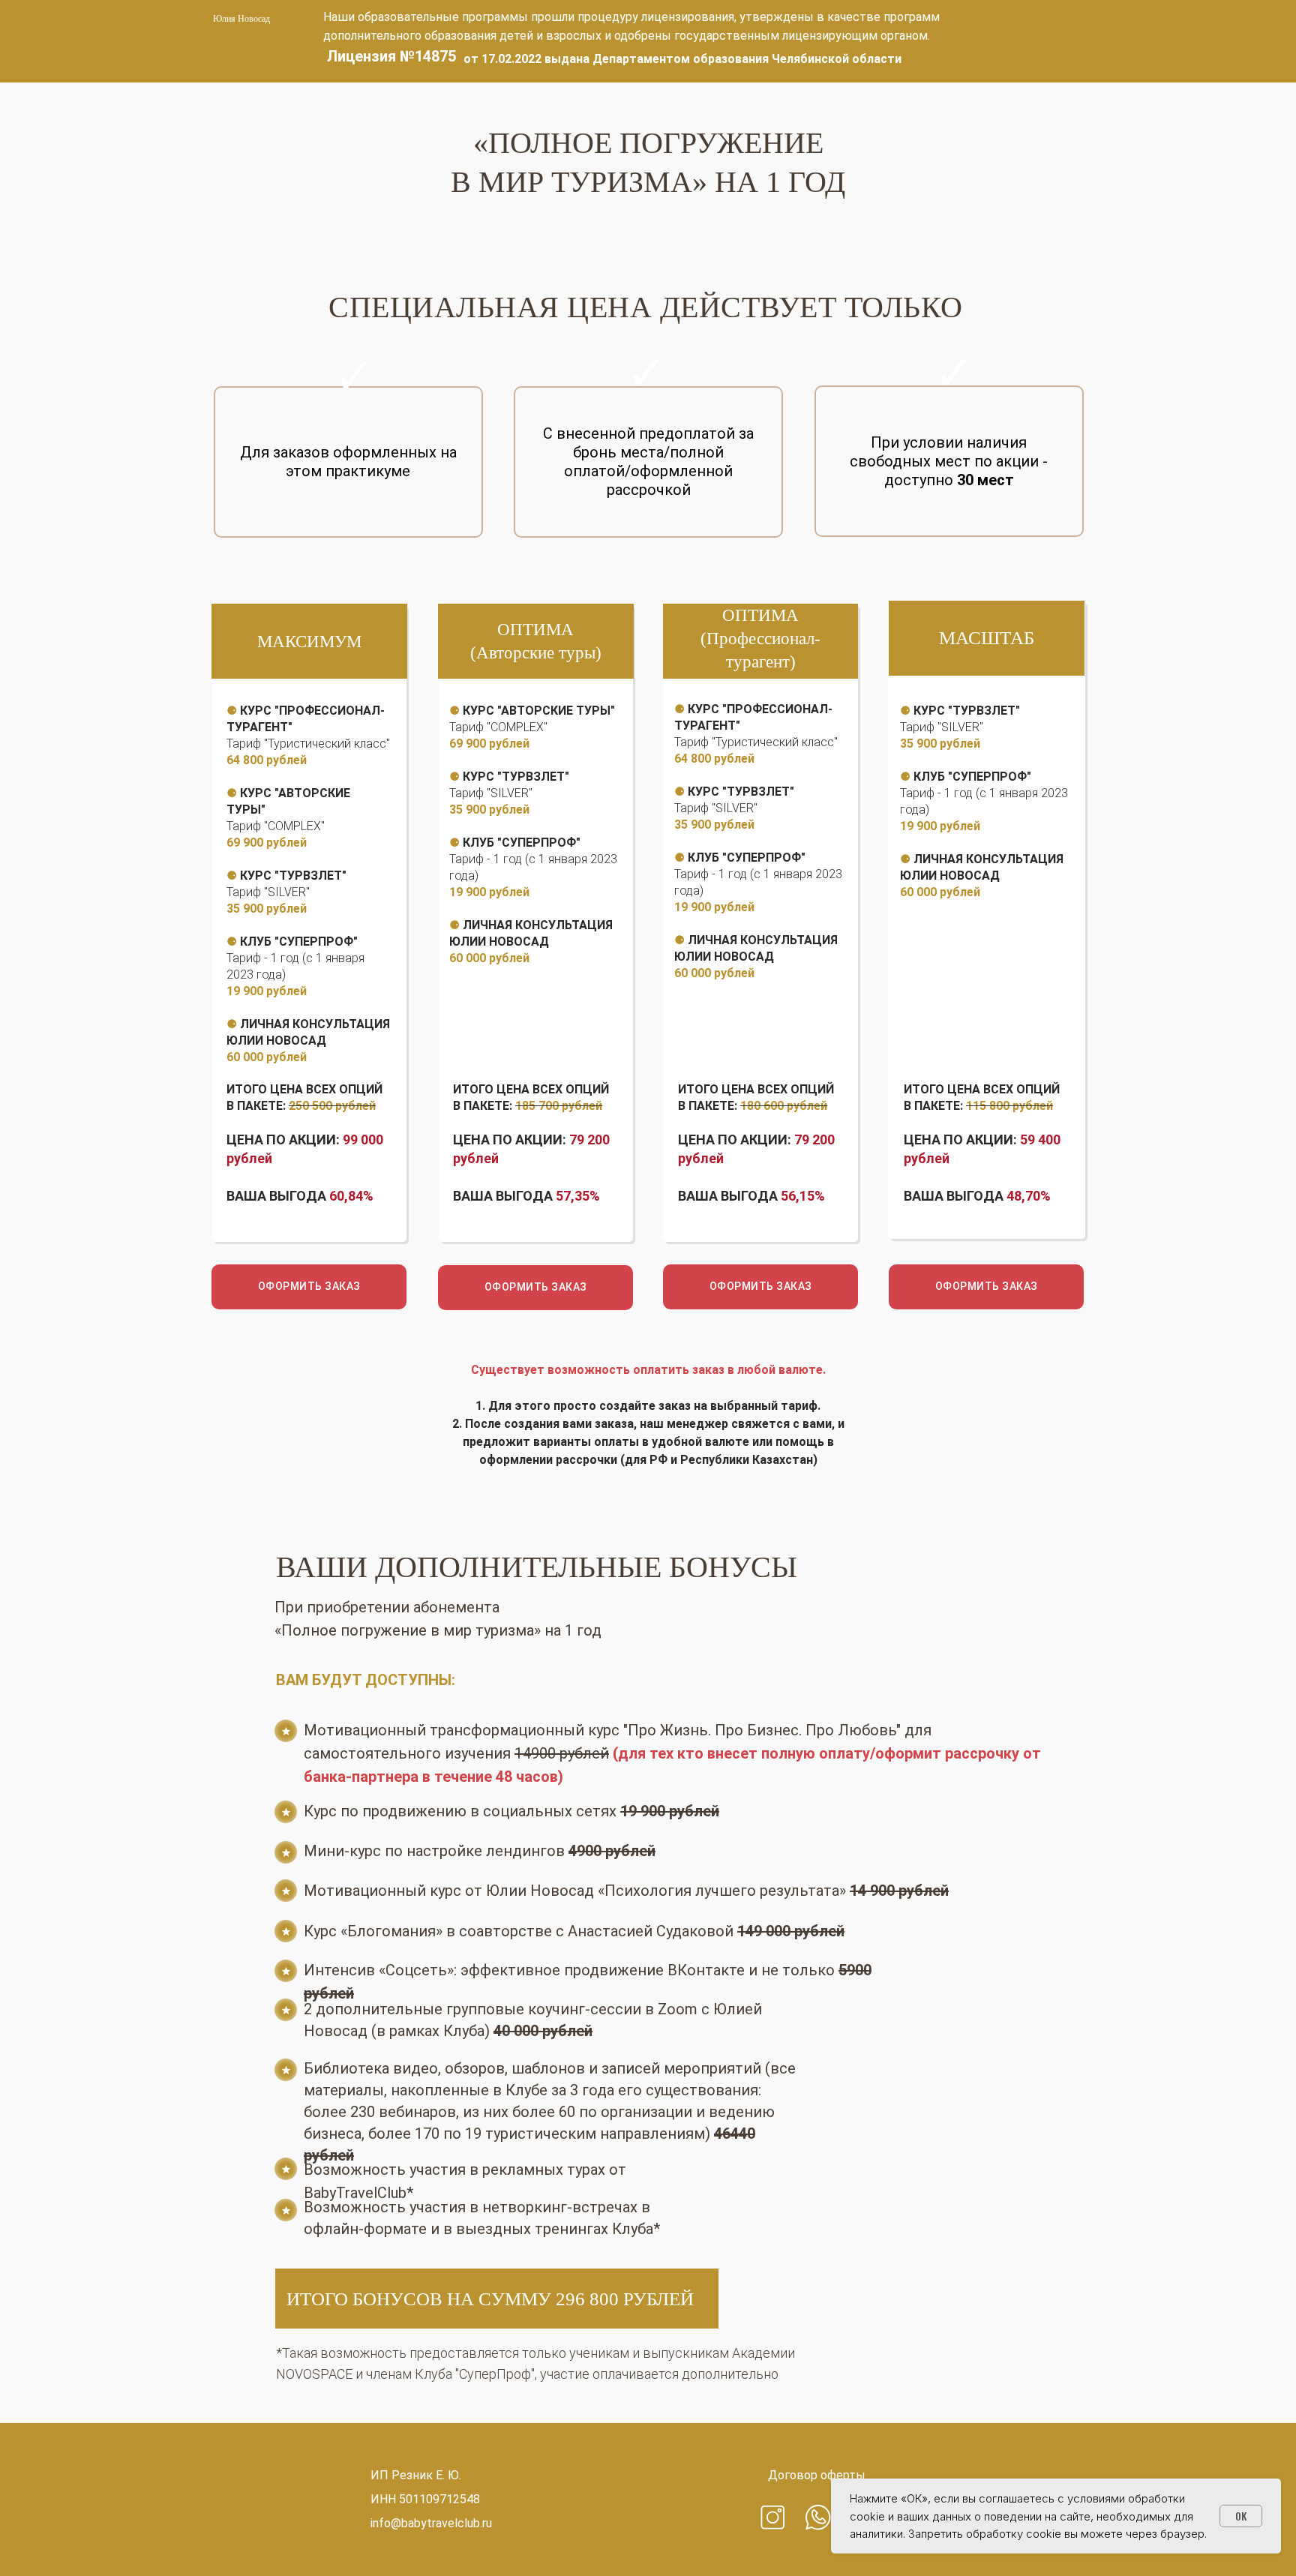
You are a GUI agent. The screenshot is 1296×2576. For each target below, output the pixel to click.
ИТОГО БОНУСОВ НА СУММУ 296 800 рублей (490, 2299)
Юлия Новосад (241, 19)
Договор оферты (817, 2475)
